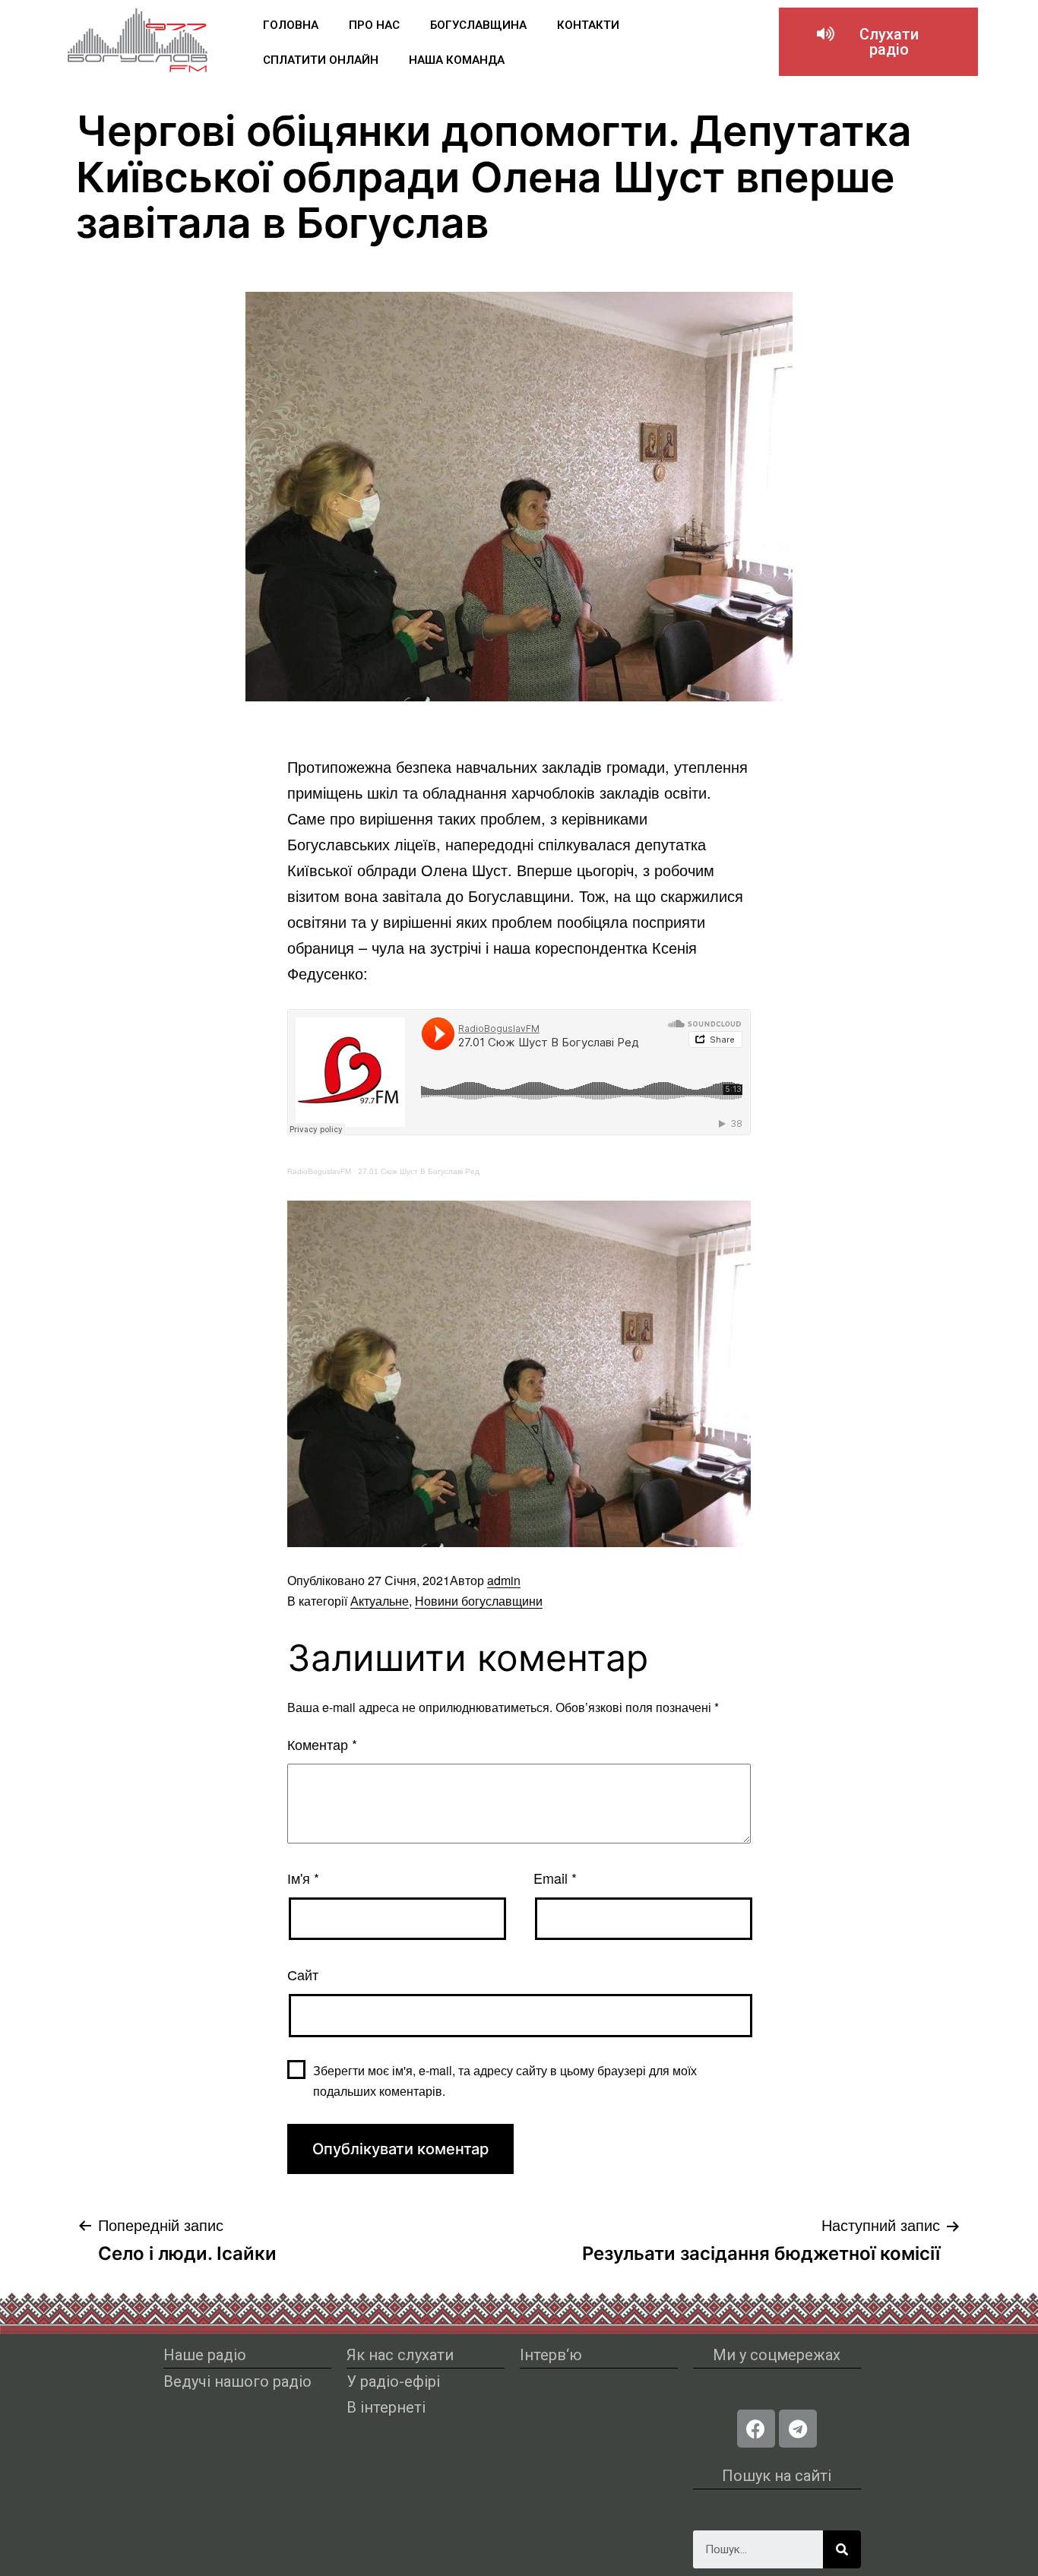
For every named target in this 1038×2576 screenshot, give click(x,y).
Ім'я (303, 1878)
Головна (291, 25)
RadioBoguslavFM (319, 1171)
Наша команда (457, 60)
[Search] (842, 2549)
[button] (878, 42)
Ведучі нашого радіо (237, 2381)
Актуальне (380, 1601)
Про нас (374, 25)
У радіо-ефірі (393, 2381)
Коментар (322, 1744)
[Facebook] (756, 2429)
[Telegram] (798, 2429)
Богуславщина (478, 25)
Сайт (303, 1974)
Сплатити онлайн (321, 60)
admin (504, 1580)
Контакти (588, 25)
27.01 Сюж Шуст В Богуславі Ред (419, 1171)
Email (555, 1878)
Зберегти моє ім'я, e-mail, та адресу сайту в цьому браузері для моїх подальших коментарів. (505, 2081)
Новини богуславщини (479, 1601)
